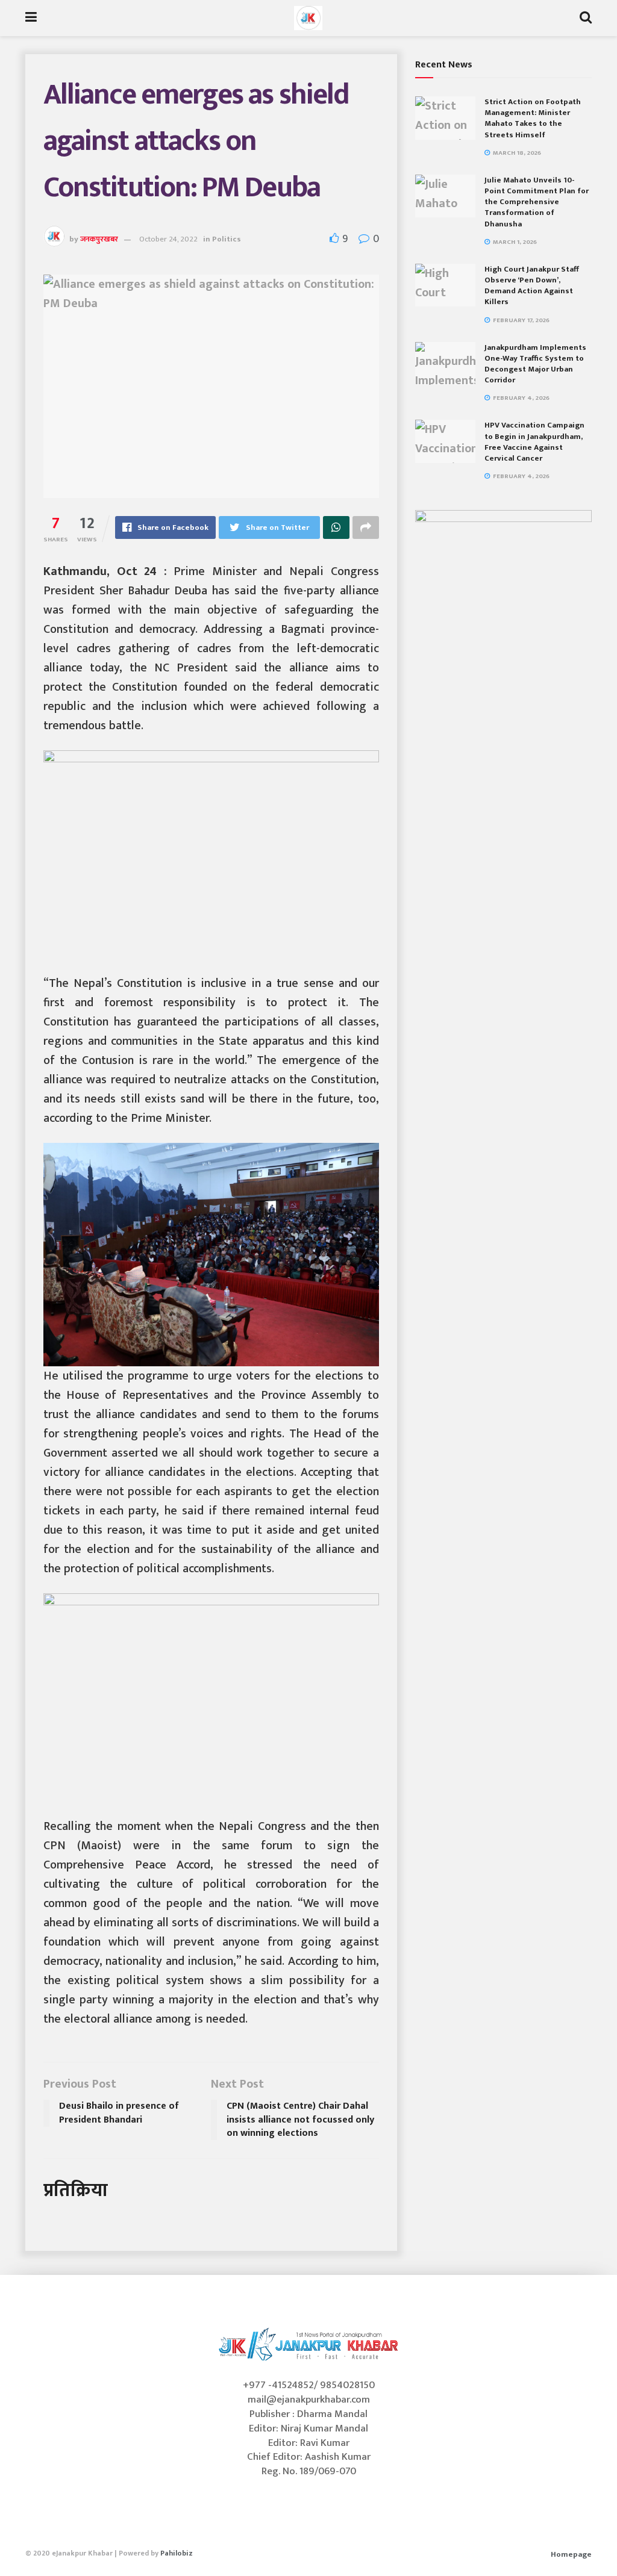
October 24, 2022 (168, 239)
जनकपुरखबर (99, 239)
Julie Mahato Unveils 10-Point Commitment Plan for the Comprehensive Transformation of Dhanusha (537, 202)
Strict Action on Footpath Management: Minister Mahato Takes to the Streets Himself (533, 118)
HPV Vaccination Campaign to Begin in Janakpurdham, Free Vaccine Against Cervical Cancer (534, 442)
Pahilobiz (177, 2553)
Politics (227, 239)
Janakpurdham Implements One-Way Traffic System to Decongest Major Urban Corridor (535, 364)
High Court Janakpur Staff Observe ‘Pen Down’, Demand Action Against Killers (532, 286)
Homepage (571, 2554)
